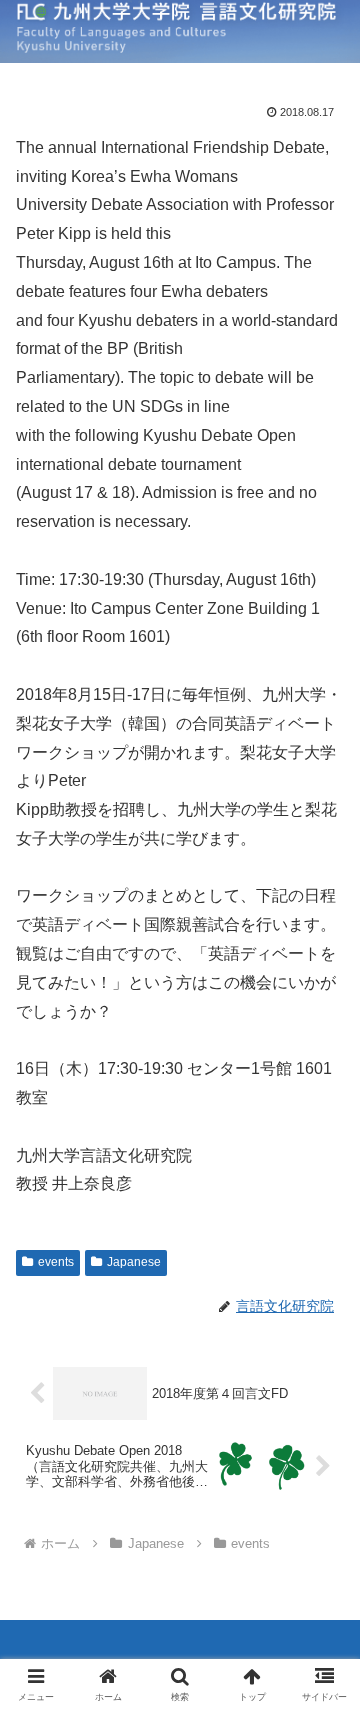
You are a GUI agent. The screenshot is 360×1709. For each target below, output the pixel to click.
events (56, 1262)
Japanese (134, 1262)
